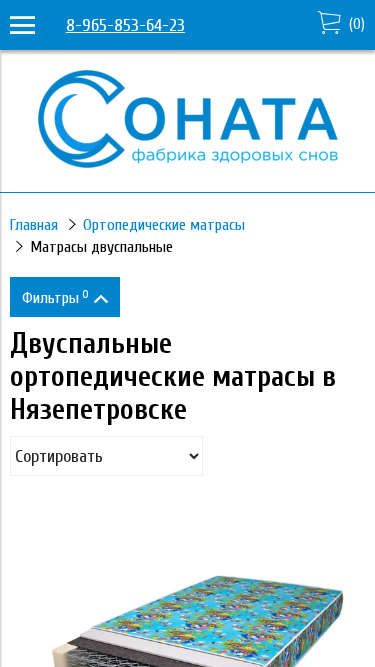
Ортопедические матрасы (164, 225)
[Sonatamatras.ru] (188, 162)
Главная (34, 225)
